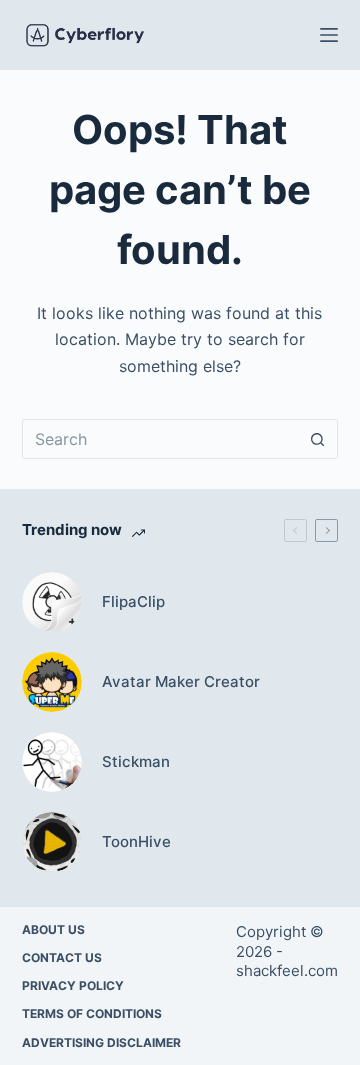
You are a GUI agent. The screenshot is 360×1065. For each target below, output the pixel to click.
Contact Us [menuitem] (62, 957)
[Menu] (329, 35)
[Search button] (318, 439)
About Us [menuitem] (53, 929)
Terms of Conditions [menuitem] (92, 1013)
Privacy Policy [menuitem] (73, 985)
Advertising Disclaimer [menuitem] (101, 1042)
